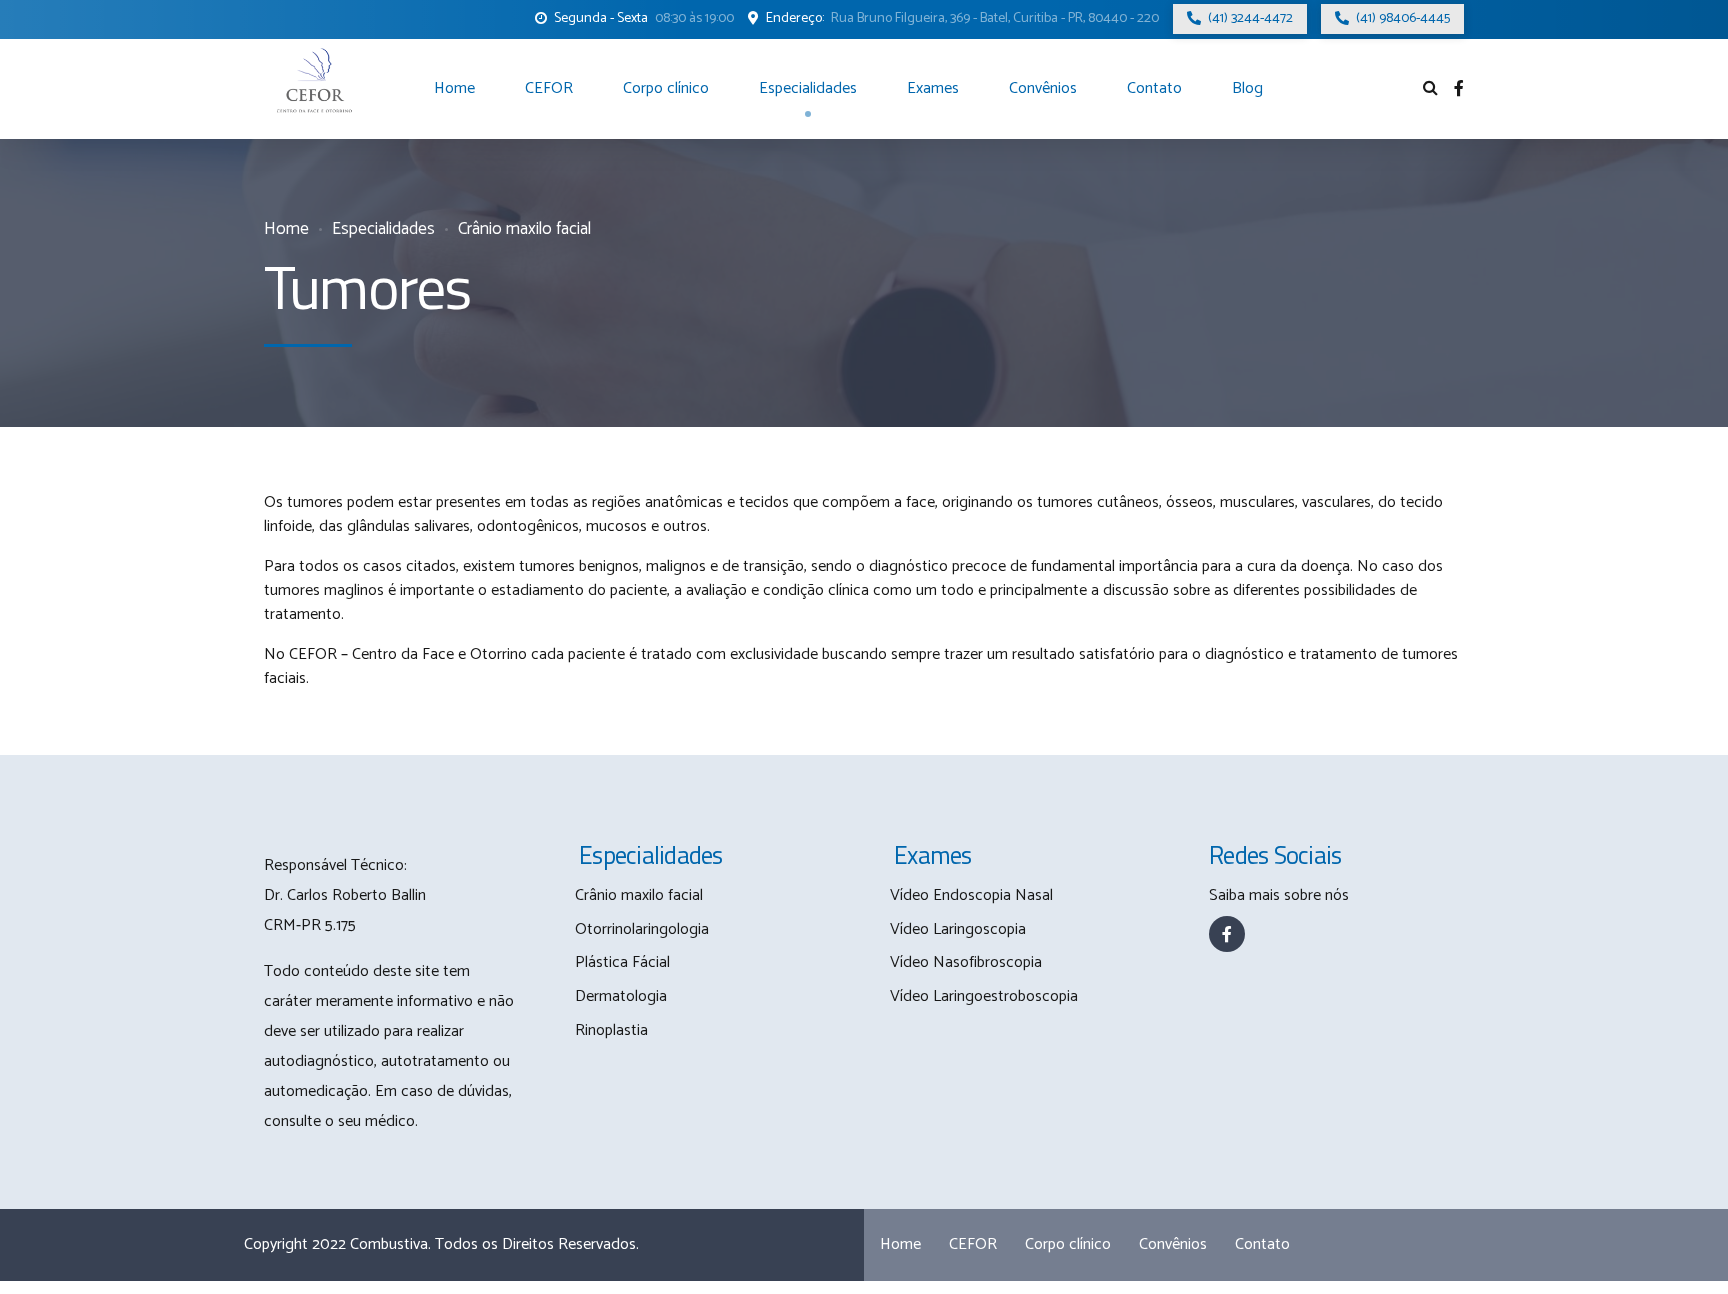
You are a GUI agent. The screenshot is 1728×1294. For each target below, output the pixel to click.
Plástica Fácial (622, 962)
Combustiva (389, 1244)
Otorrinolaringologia (642, 929)
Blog (1247, 88)
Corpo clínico (666, 88)
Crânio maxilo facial (524, 229)
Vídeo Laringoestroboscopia (984, 996)
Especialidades (808, 88)
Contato (1154, 88)
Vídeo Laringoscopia (958, 929)
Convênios (1043, 88)
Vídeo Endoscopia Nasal (971, 895)
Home (454, 88)
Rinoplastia (611, 1030)
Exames (933, 88)
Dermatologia (621, 996)
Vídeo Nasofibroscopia (966, 962)
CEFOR (549, 88)
